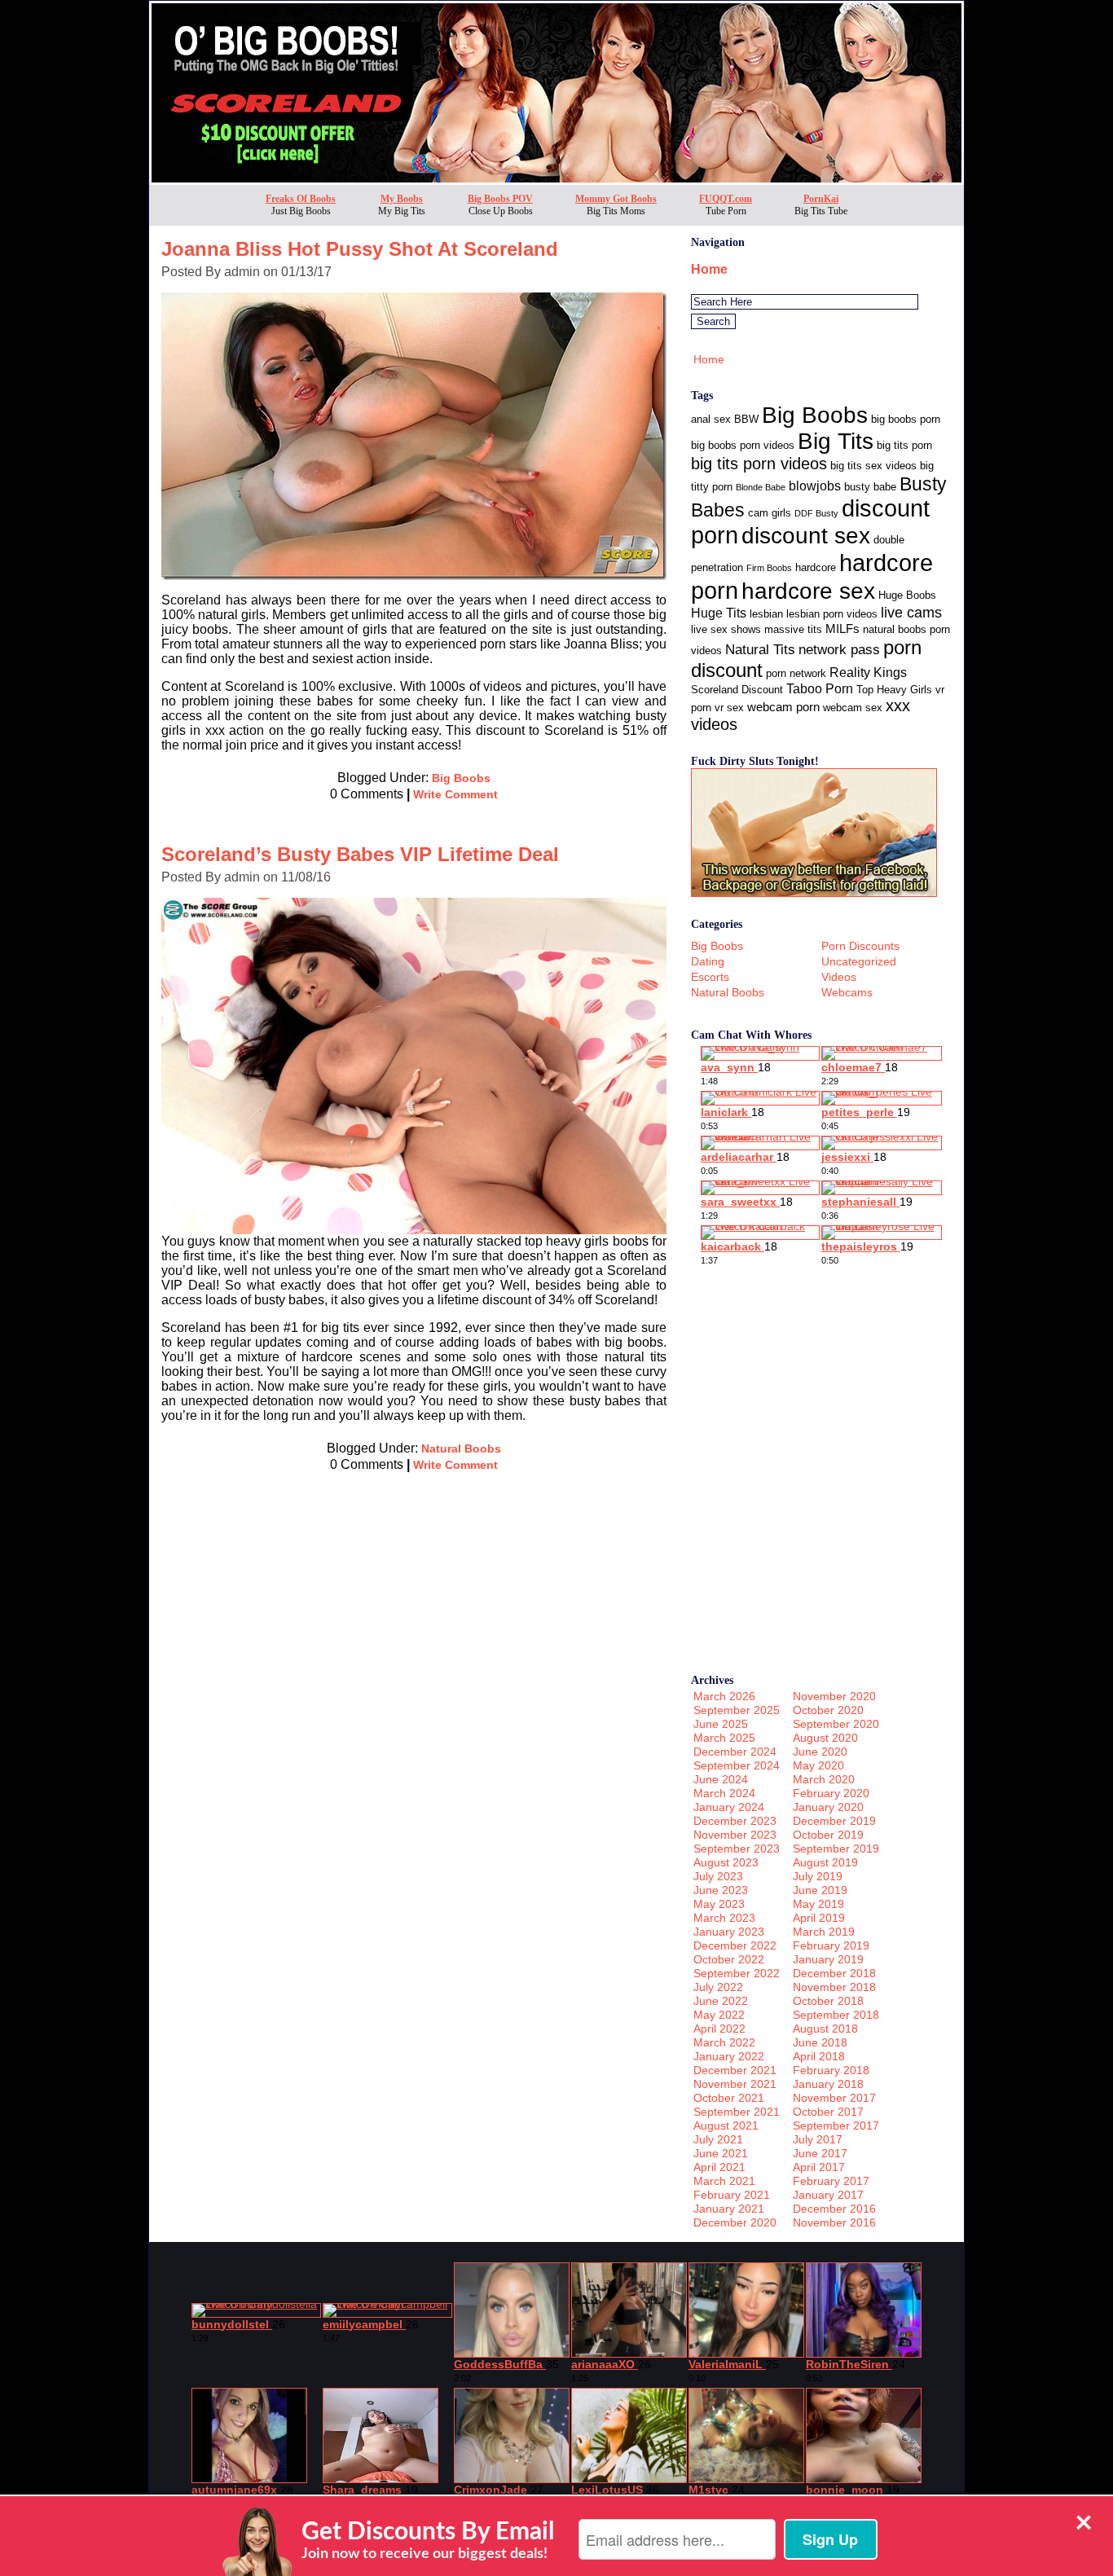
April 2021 (719, 2167)
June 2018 (820, 2042)
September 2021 (737, 2112)
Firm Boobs (769, 568)
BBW (746, 419)
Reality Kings (868, 673)
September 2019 (836, 1848)
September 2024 (737, 1765)
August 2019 (825, 1862)
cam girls (770, 513)
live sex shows (726, 629)
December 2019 (834, 1821)
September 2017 (836, 2125)
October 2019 (828, 1835)
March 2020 (824, 1779)
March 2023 (724, 1918)
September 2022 (737, 1973)
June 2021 (721, 2153)
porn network (796, 673)
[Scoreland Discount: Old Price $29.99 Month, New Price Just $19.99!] (556, 180)
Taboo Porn (820, 689)
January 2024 (729, 1807)
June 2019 (820, 1890)
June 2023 (721, 1890)
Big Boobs (461, 778)
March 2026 (724, 1696)
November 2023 (735, 1835)
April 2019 (819, 1918)
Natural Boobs (461, 1448)
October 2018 (828, 2001)
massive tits (793, 629)
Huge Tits (719, 613)
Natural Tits (760, 650)
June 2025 (721, 1724)
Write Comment (455, 794)
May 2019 (818, 1904)
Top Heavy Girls (894, 690)
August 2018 (825, 2029)
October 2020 (828, 1710)
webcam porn (783, 707)
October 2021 (729, 2098)
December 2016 (834, 2209)
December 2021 (735, 2070)
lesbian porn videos (832, 614)
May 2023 (719, 1904)
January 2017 (828, 2195)
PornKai (821, 199)
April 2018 (819, 2056)
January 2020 (828, 1807)
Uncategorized (859, 961)
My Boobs (402, 199)
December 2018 (834, 1973)
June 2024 (721, 1779)
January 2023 (729, 1932)
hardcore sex (808, 591)
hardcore (816, 567)
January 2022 (729, 2056)
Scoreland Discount (737, 690)
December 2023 (735, 1821)
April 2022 (719, 2029)
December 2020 (735, 2222)
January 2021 (729, 2209)
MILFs (842, 629)
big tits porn (904, 445)
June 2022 (721, 2001)
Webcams (847, 992)
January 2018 (828, 2084)
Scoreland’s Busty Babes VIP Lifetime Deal (360, 854)
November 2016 (834, 2222)
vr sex (729, 708)
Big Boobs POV (500, 199)
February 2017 (831, 2181)
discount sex (806, 536)
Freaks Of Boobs (301, 199)
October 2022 (729, 1959)
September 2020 (836, 1724)
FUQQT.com (726, 199)
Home (709, 269)
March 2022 (724, 2042)
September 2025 (737, 1710)
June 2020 (820, 1752)
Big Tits (836, 441)
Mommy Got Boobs (616, 199)
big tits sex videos (873, 466)
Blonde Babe (761, 487)
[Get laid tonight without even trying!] (814, 892)
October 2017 (828, 2112)
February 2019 (831, 1945)
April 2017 (819, 2167)
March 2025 (724, 1738)
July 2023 (718, 1876)
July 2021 (718, 2139)
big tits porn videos (759, 464)
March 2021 (724, 2181)
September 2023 (737, 1848)
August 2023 (726, 1862)
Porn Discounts (860, 946)
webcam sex (853, 708)
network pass (839, 650)
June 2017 (820, 2153)
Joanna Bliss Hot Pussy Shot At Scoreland (360, 249)
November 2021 (735, 2084)
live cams (911, 613)
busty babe (870, 487)
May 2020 (818, 1765)
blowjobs (815, 486)
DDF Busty (816, 513)
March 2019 (824, 1932)
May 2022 (719, 2015)
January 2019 (828, 1959)
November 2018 (834, 1987)
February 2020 (831, 1793)
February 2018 (831, 2070)
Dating (708, 961)
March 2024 (724, 1793)
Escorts (710, 977)
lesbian (766, 614)
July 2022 (718, 1987)
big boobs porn (906, 419)
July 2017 (818, 2139)
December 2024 (735, 1752)
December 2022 (735, 1945)
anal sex (711, 419)
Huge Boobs (907, 595)
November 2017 (834, 2098)
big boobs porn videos (743, 445)
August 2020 (825, 1738)
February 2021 (732, 2195)
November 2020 (834, 1696)
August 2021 (726, 2125)
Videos (839, 977)
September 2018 (836, 2015)
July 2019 (818, 1876)
